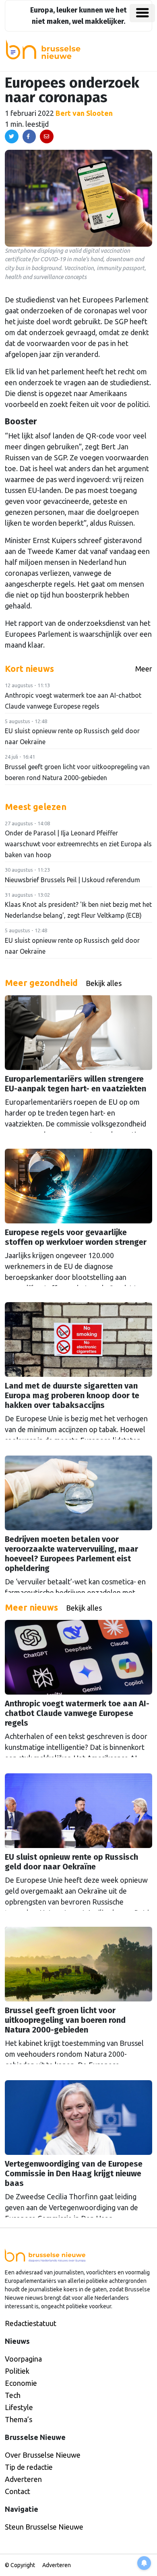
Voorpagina (23, 2359)
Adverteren (23, 2479)
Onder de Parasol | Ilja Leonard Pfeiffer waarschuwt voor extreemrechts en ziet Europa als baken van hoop (78, 844)
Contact (18, 2491)
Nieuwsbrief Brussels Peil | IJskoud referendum (72, 880)
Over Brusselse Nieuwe (43, 2455)
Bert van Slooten (84, 113)
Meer (144, 669)
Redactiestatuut (31, 2323)
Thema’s (19, 2419)
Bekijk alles (104, 983)
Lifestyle (19, 2407)
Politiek (17, 2371)
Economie (21, 2383)
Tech (13, 2395)
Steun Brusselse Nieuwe (44, 2527)
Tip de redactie (29, 2467)
